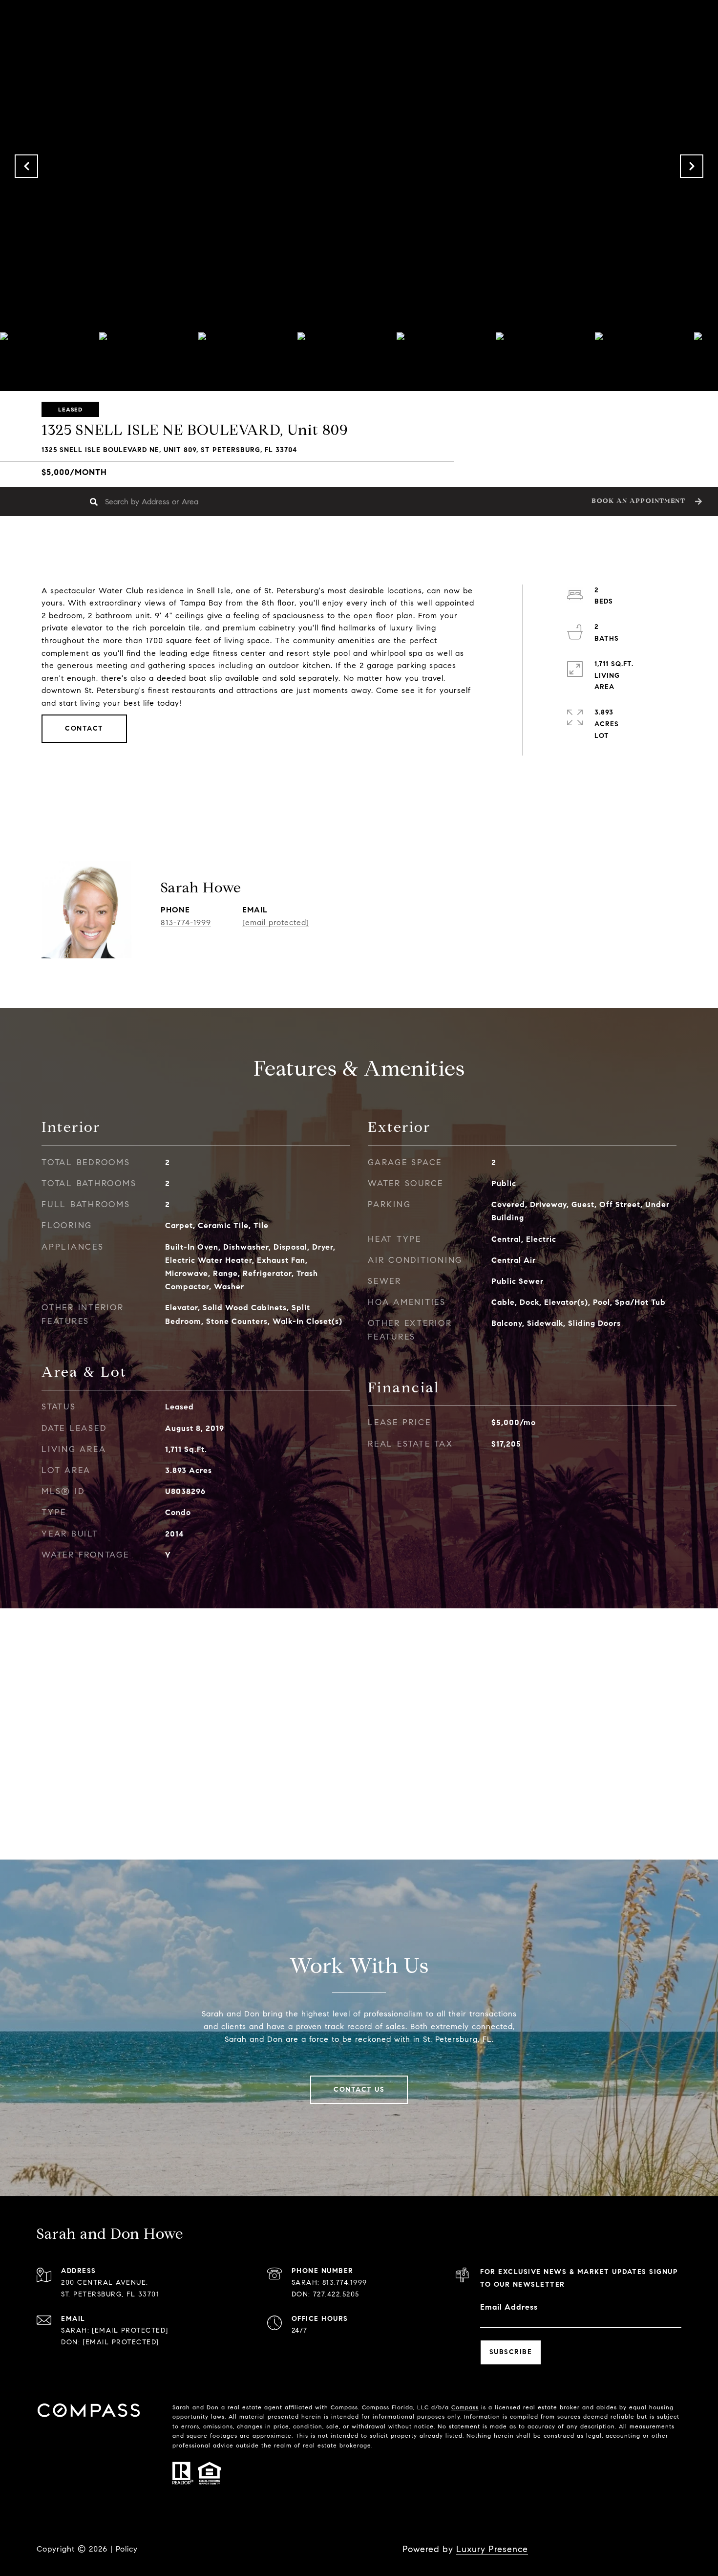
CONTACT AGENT (398, 918)
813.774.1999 (345, 2283)
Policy (127, 2549)
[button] (645, 502)
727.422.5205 (336, 2294)
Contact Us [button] (359, 2089)
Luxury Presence (492, 2549)
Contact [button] (84, 728)
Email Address (509, 2307)
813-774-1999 (186, 922)
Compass (465, 2407)
